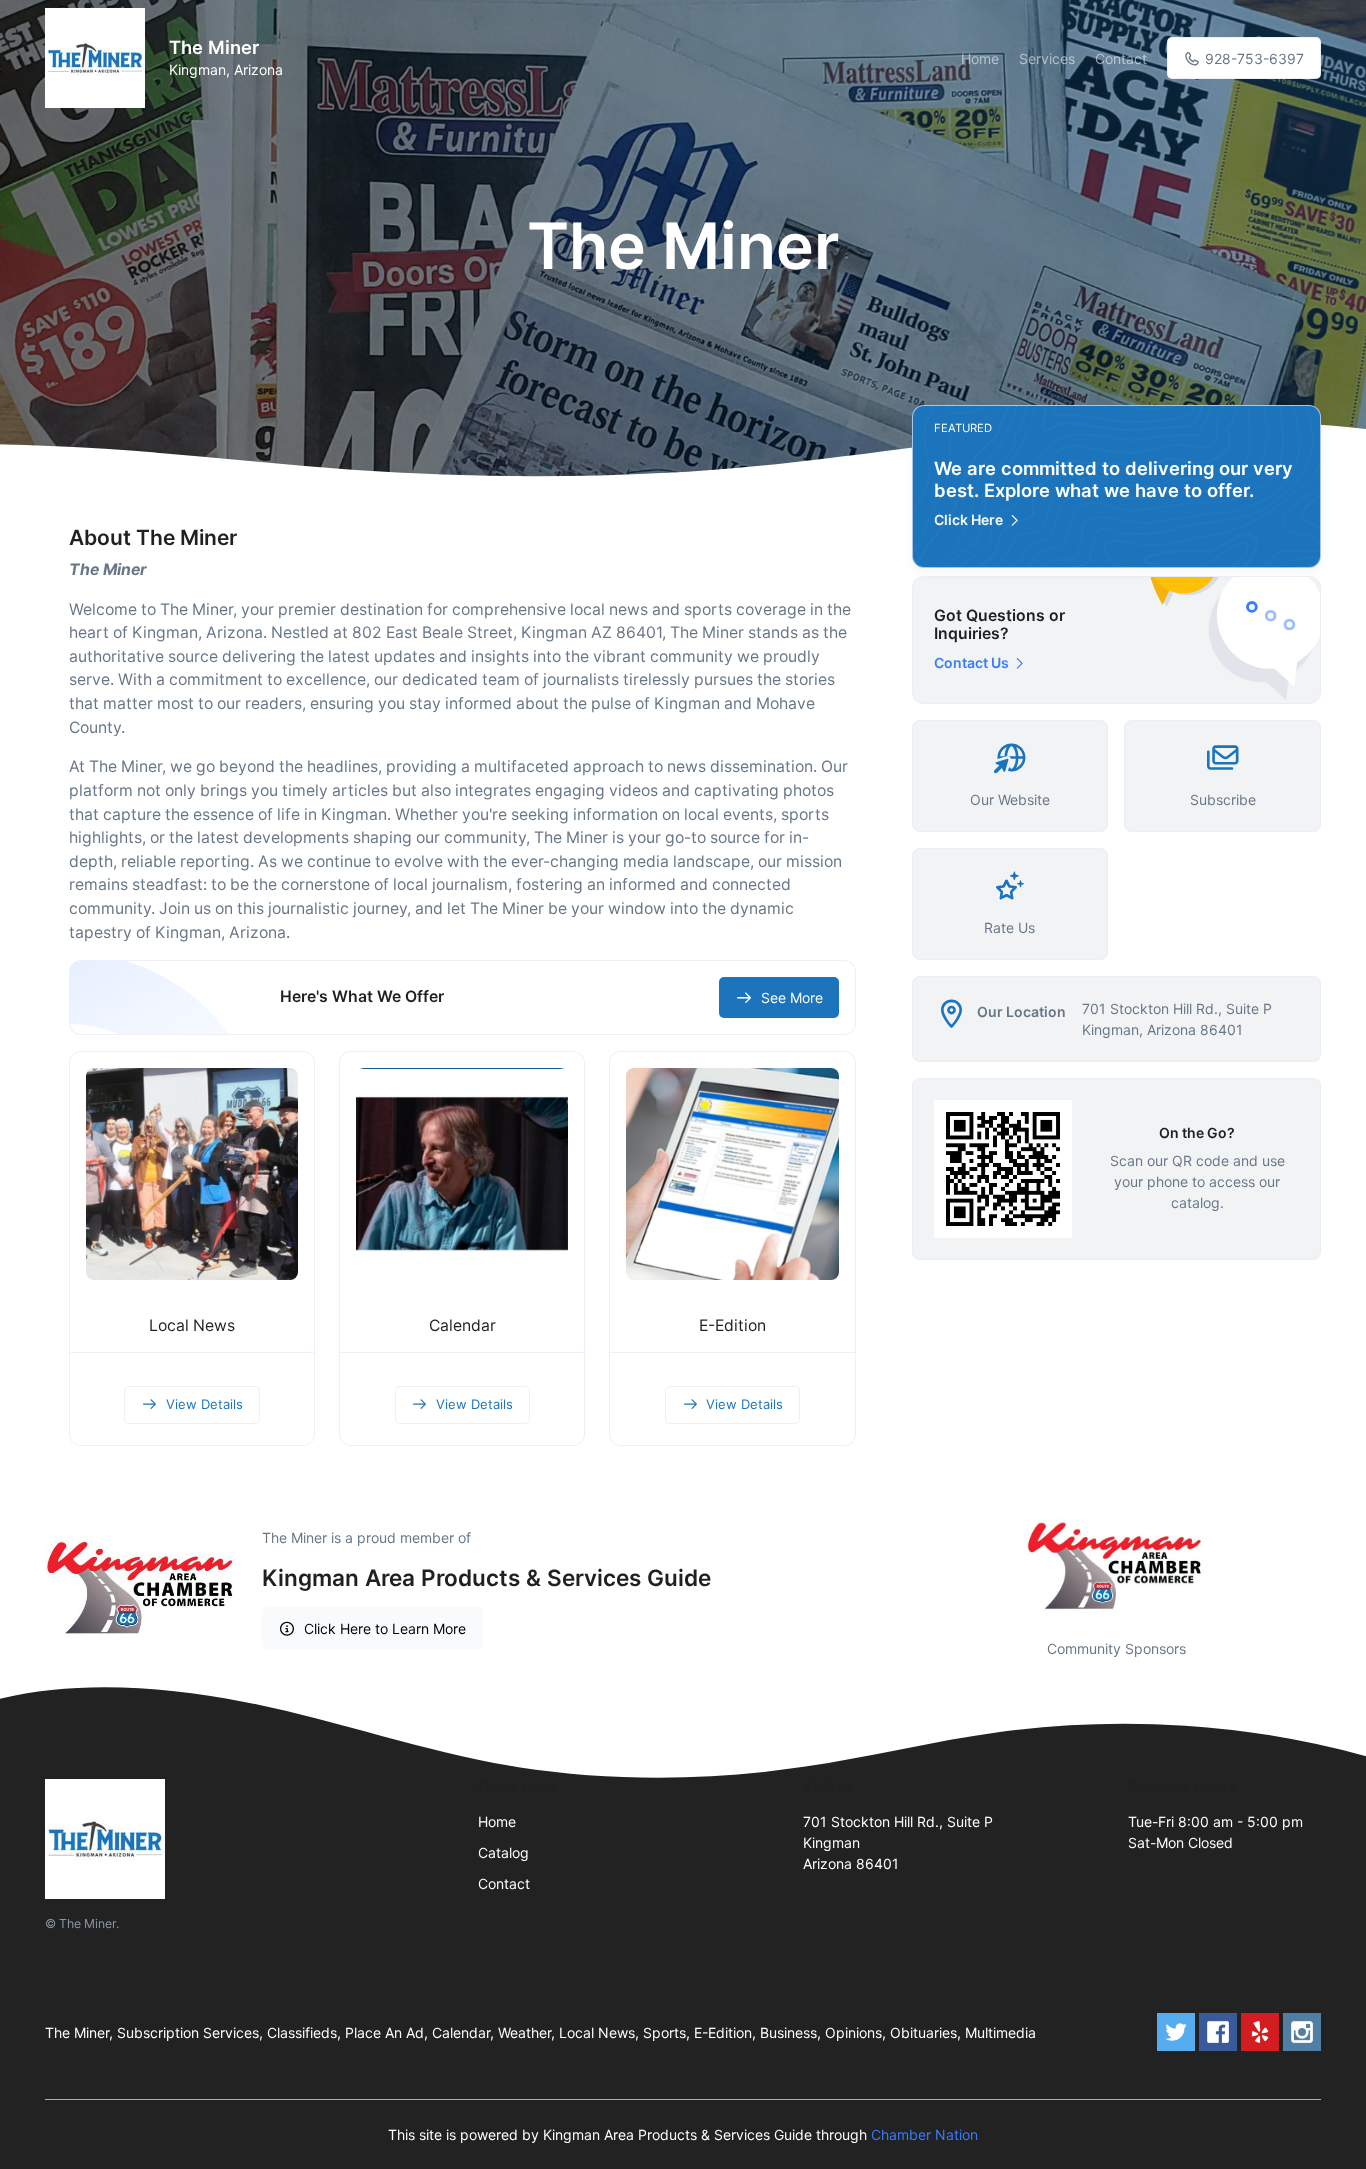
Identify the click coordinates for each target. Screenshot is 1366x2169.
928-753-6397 (1252, 58)
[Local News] (192, 1174)
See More (792, 997)
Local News (192, 1325)
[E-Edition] (732, 1174)
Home (980, 58)
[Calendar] (462, 1174)
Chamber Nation (924, 2134)
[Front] (99, 58)
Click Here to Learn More (385, 1628)
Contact (1121, 58)
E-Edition (732, 1325)
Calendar (462, 1325)
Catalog (503, 1852)
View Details (204, 1404)
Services (1047, 58)
